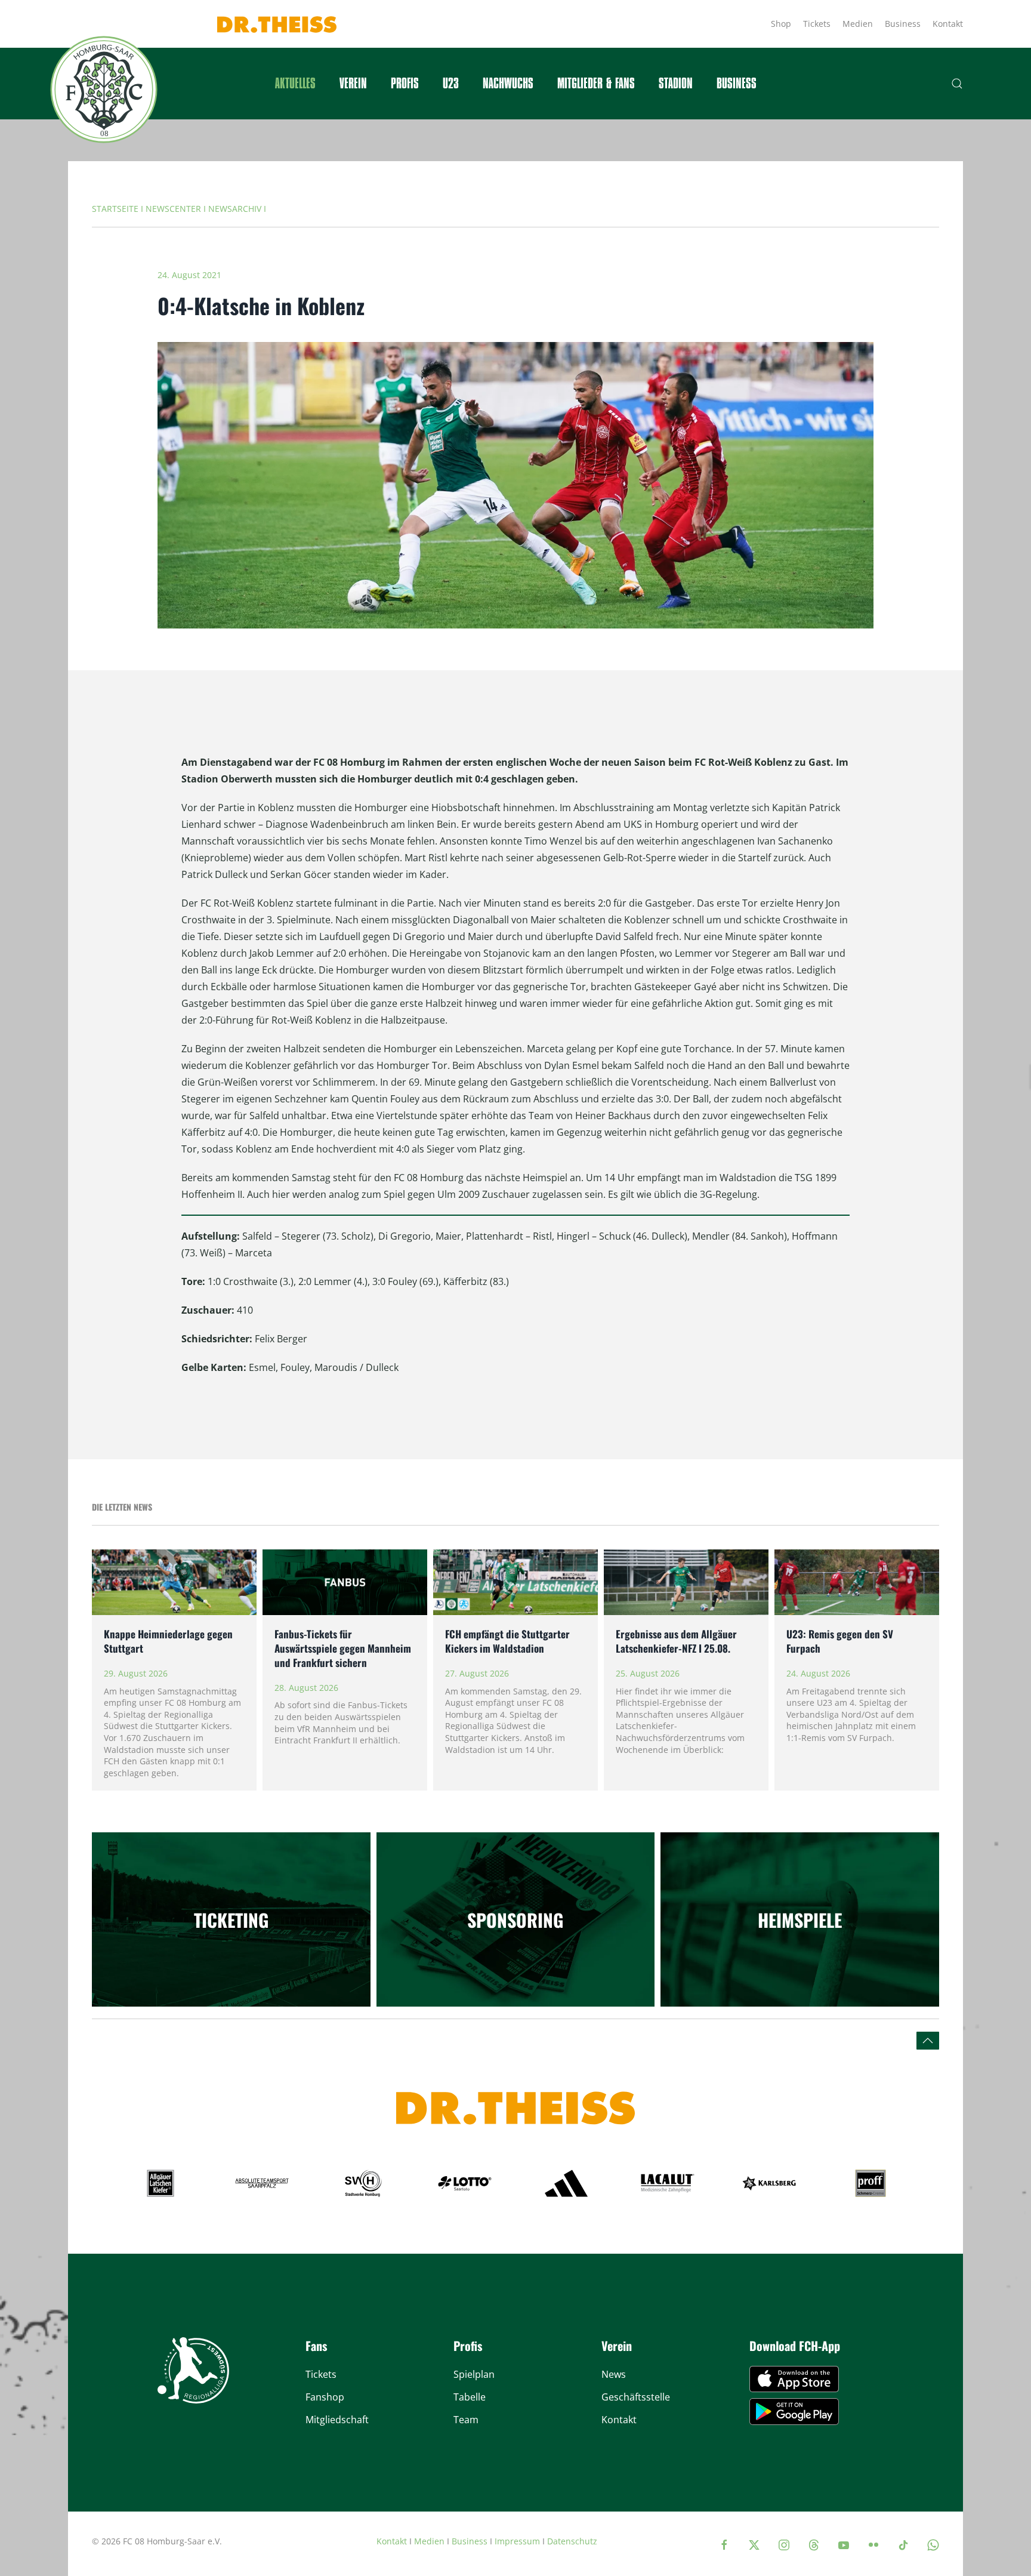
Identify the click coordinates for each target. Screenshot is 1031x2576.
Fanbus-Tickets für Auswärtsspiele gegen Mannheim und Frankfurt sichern (343, 1648)
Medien (858, 24)
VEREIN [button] (353, 84)
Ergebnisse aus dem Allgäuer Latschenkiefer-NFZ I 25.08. (676, 1641)
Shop (781, 24)
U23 (451, 84)
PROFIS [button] (405, 84)
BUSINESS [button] (737, 84)
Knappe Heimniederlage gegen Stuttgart (168, 1641)
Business (903, 24)
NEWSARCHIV (235, 209)
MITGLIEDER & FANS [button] (596, 84)
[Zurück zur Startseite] (104, 90)
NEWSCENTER (173, 209)
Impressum (517, 2541)
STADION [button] (676, 84)
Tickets (817, 24)
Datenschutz (572, 2541)
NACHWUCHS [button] (508, 84)
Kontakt (948, 24)
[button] (957, 84)
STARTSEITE (115, 209)
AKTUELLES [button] (295, 84)
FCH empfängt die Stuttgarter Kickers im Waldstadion (507, 1641)
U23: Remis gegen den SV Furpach (840, 1641)
